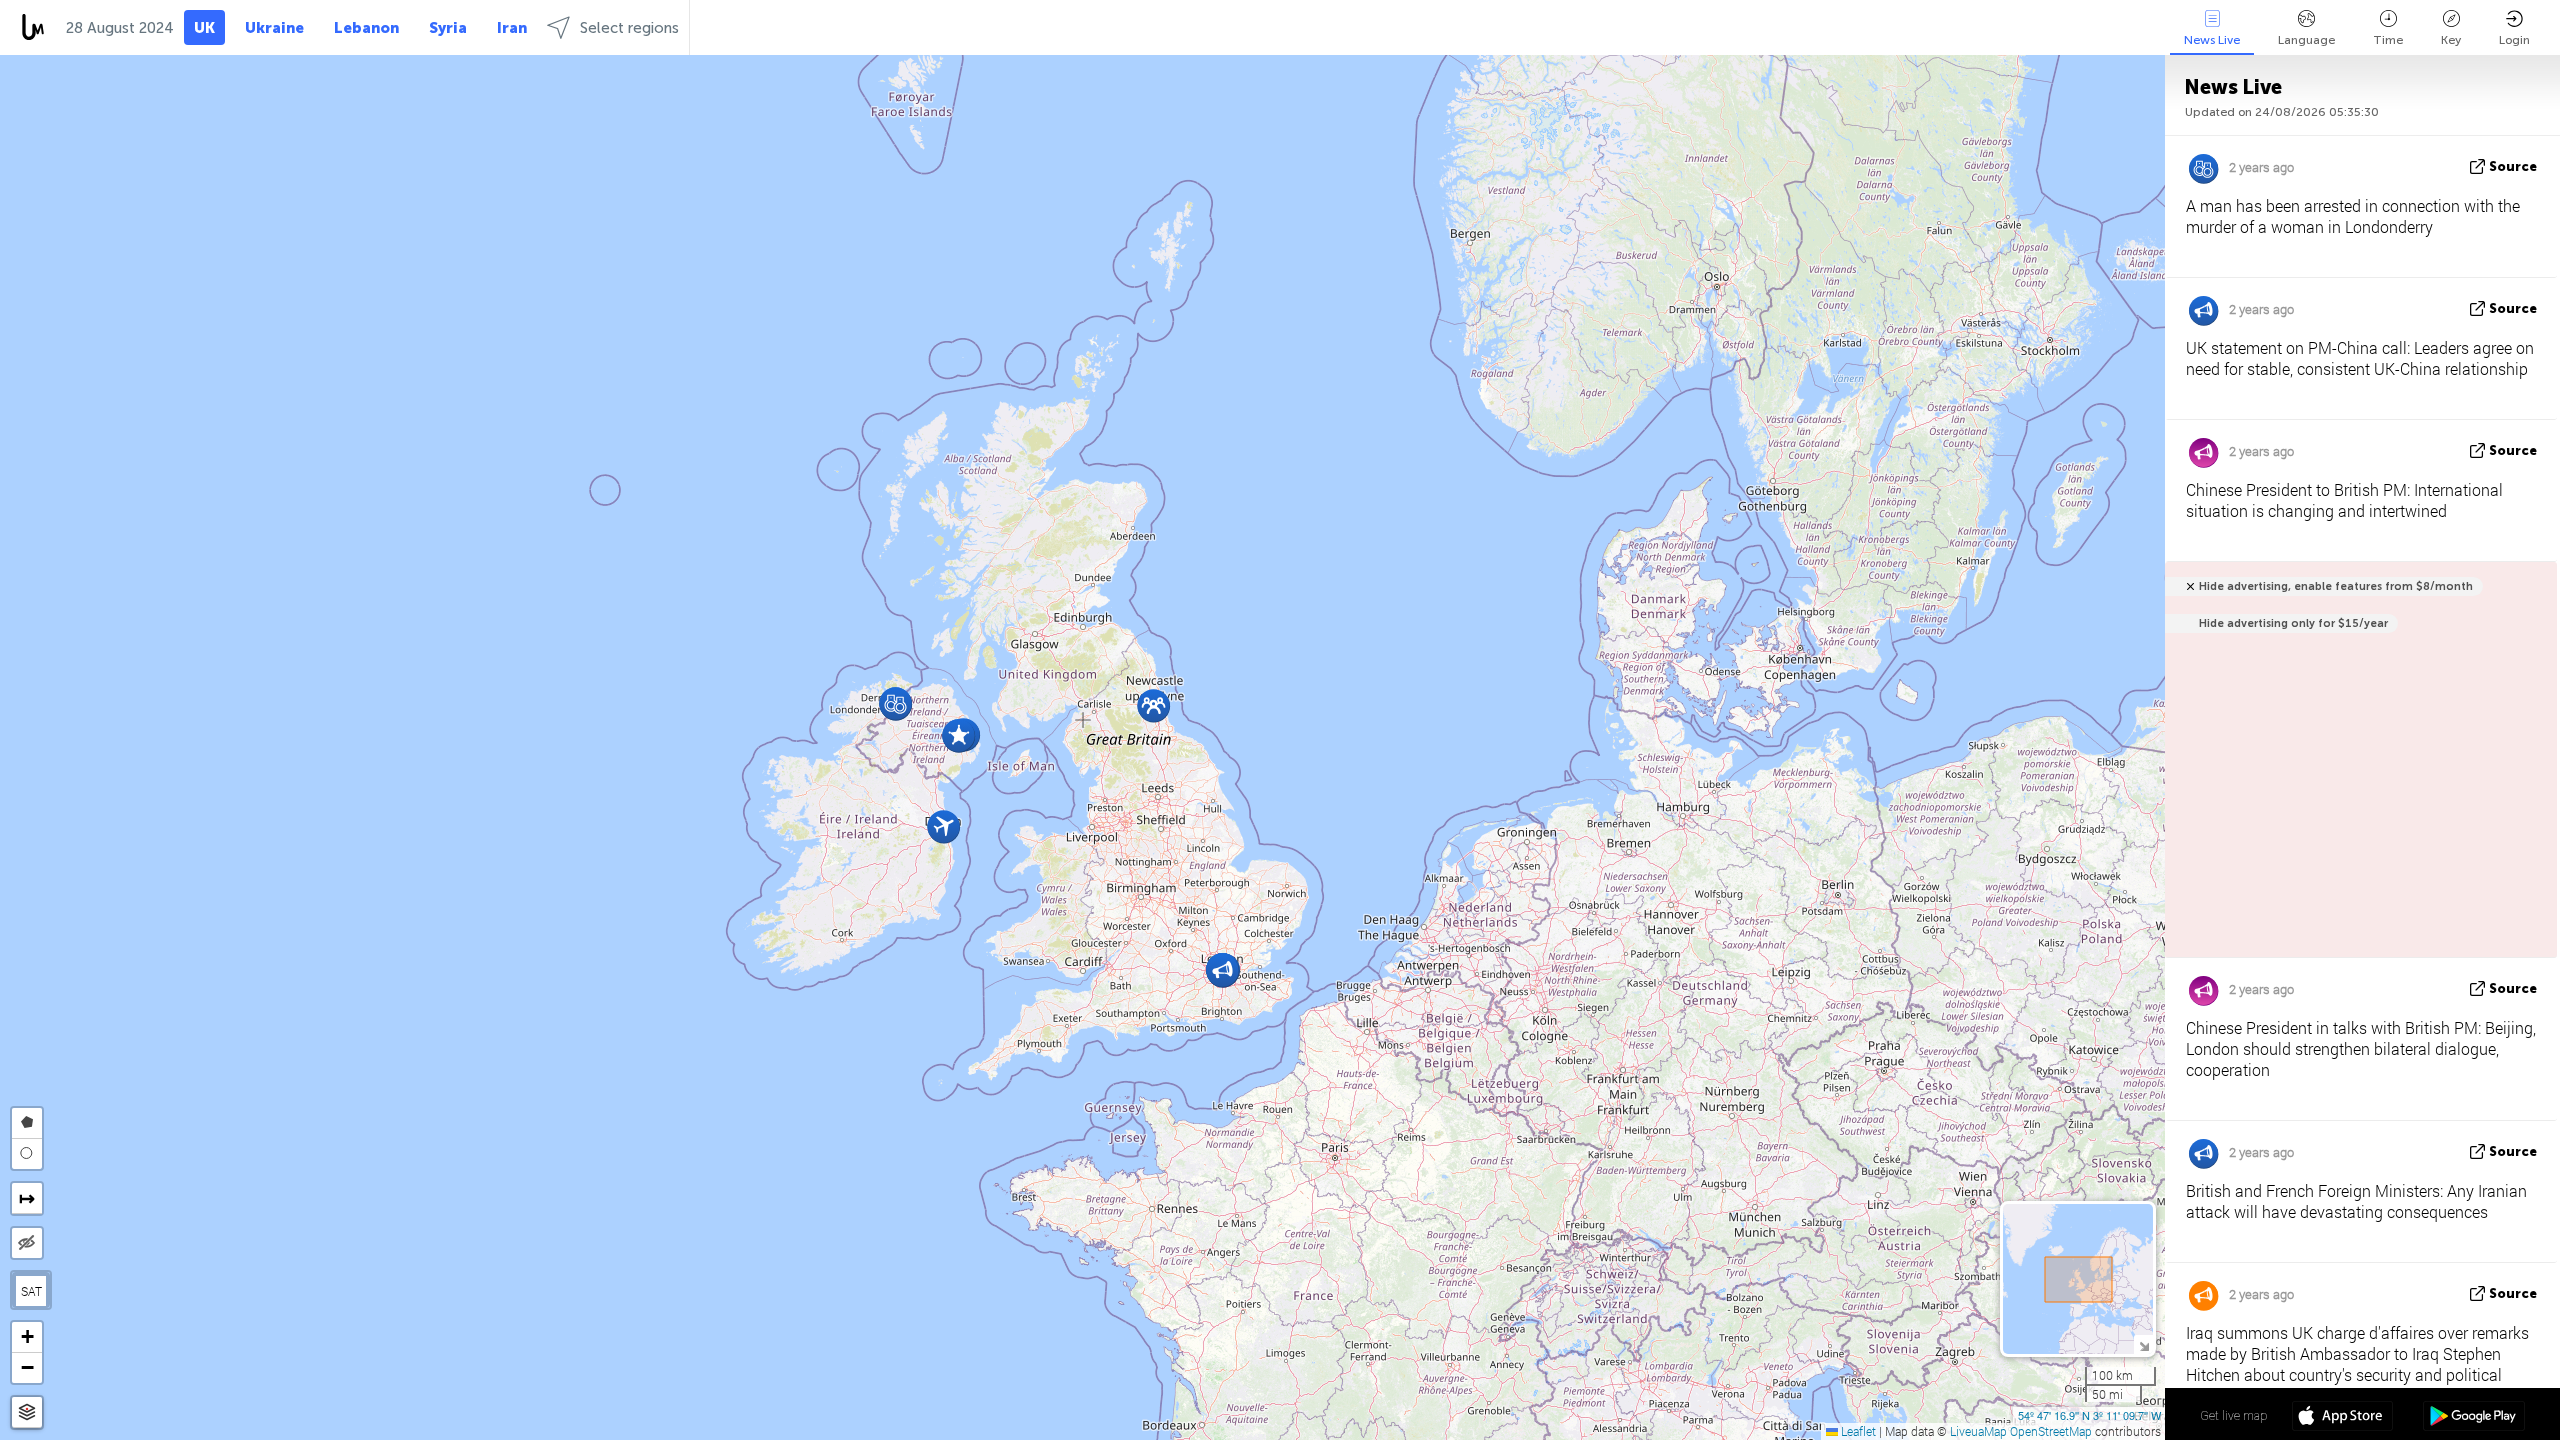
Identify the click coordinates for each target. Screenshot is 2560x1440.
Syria (448, 28)
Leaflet (1857, 1431)
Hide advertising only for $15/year (2293, 623)
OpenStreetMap (2051, 1431)
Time (2388, 40)
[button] (1153, 705)
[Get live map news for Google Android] (2473, 1418)
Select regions (629, 28)
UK (204, 28)
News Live (2212, 40)
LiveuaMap (1978, 1431)
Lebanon (366, 28)
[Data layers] (27, 1412)
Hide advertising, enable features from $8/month (2336, 586)
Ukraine (274, 28)
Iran (512, 28)
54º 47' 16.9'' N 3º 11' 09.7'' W (2089, 1415)
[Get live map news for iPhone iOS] (2342, 1418)
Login (2514, 40)
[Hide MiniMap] (2143, 1344)
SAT (31, 1291)
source (2513, 166)
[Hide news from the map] (27, 1243)
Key (2451, 40)
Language (2306, 40)
